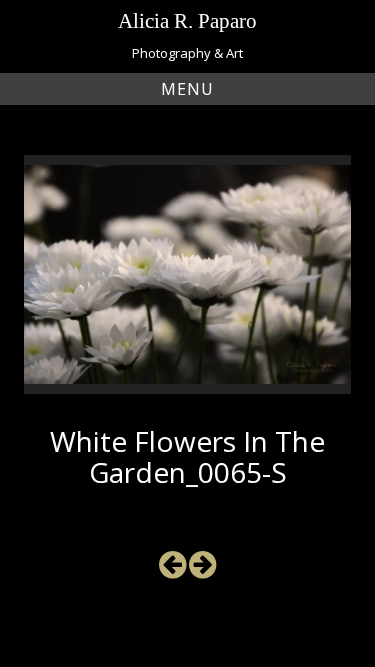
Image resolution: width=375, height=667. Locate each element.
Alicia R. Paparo (187, 20)
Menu (187, 89)
